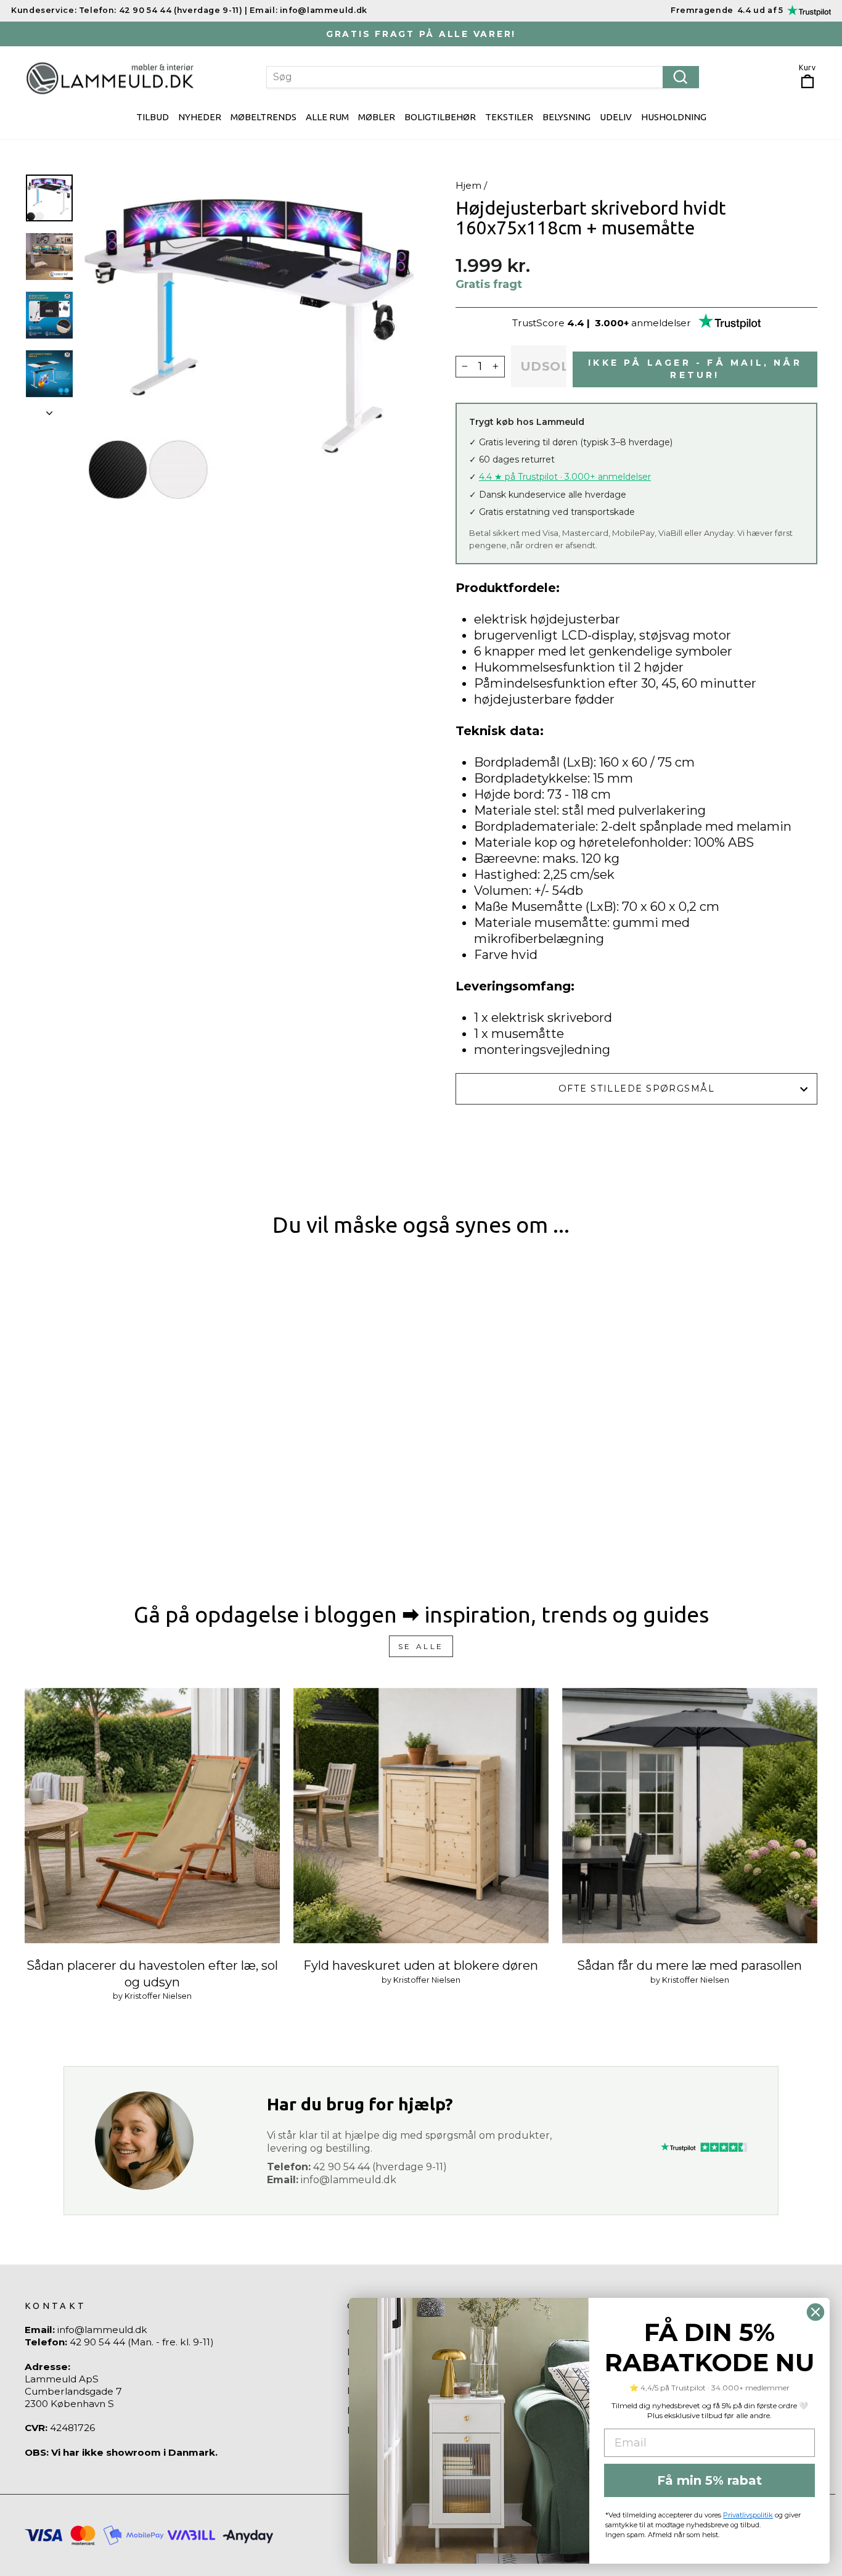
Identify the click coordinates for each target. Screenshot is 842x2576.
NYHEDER (200, 117)
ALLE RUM (327, 117)
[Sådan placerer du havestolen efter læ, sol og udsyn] (152, 1816)
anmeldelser (661, 323)
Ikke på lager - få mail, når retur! (695, 369)
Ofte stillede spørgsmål (636, 1088)
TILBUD (153, 117)
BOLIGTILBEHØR (440, 117)
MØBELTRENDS (264, 117)
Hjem (468, 185)
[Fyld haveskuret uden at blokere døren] (421, 1816)
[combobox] (483, 77)
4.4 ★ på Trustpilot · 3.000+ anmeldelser (565, 477)
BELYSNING (566, 117)
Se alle (421, 1646)
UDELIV (616, 117)
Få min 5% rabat (709, 2480)
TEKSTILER (509, 117)
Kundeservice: (44, 10)
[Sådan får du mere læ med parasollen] (690, 1816)
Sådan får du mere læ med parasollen (689, 1965)
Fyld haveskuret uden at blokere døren (421, 1965)
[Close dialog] (815, 2312)
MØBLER (377, 117)
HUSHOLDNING (674, 117)
